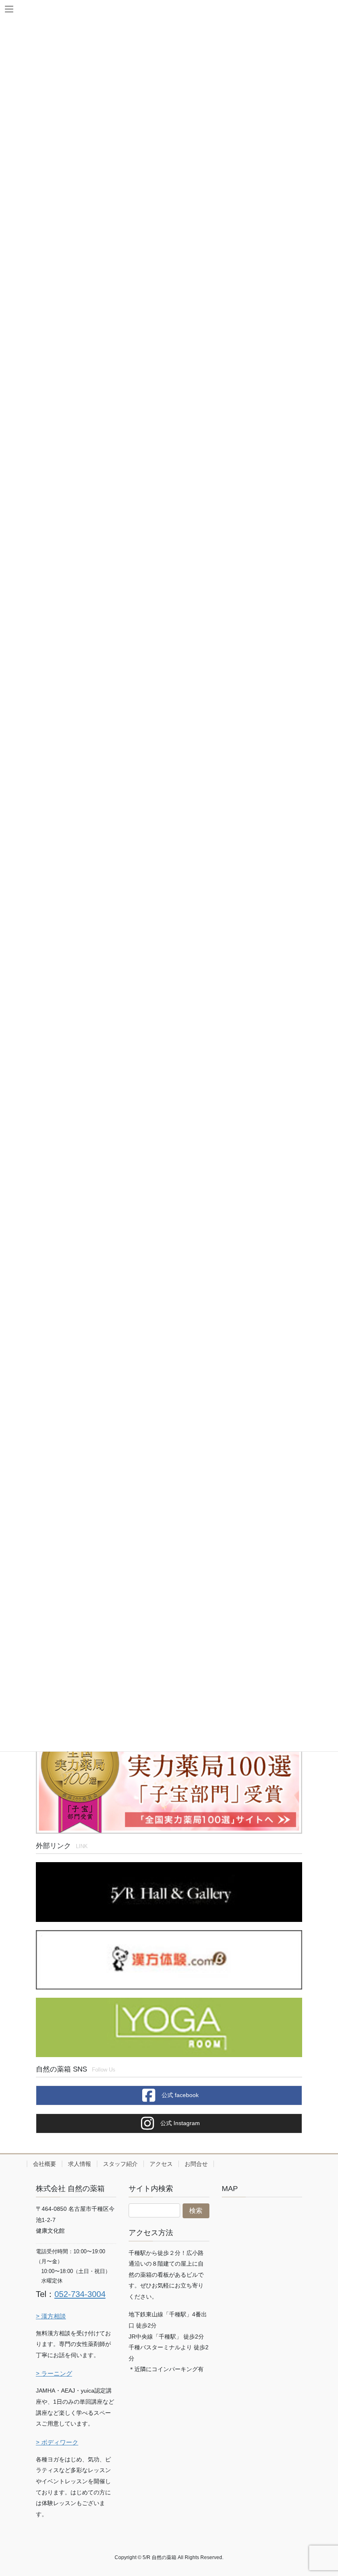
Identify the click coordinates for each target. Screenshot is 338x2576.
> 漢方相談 (51, 2316)
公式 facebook (179, 2095)
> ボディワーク (57, 2442)
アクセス (161, 2164)
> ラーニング (54, 2373)
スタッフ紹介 (120, 2164)
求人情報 (80, 2164)
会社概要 (45, 2164)
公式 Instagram (179, 2123)
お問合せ (196, 2164)
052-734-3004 (80, 2294)
